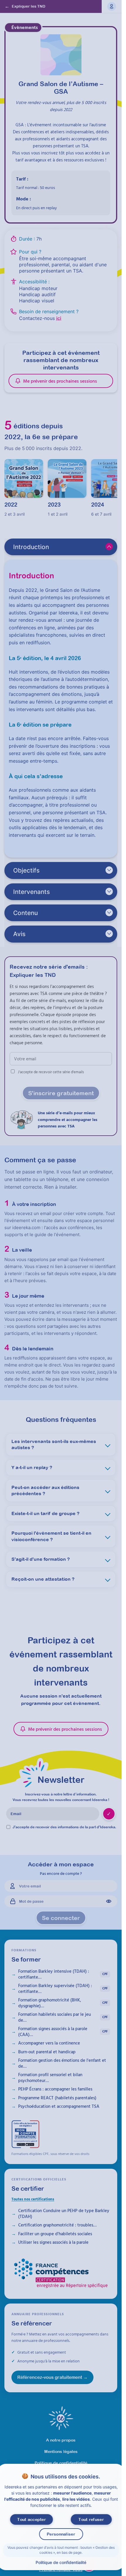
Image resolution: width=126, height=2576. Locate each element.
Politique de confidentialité (61, 2562)
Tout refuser (91, 2519)
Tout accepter (31, 2519)
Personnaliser (61, 2534)
